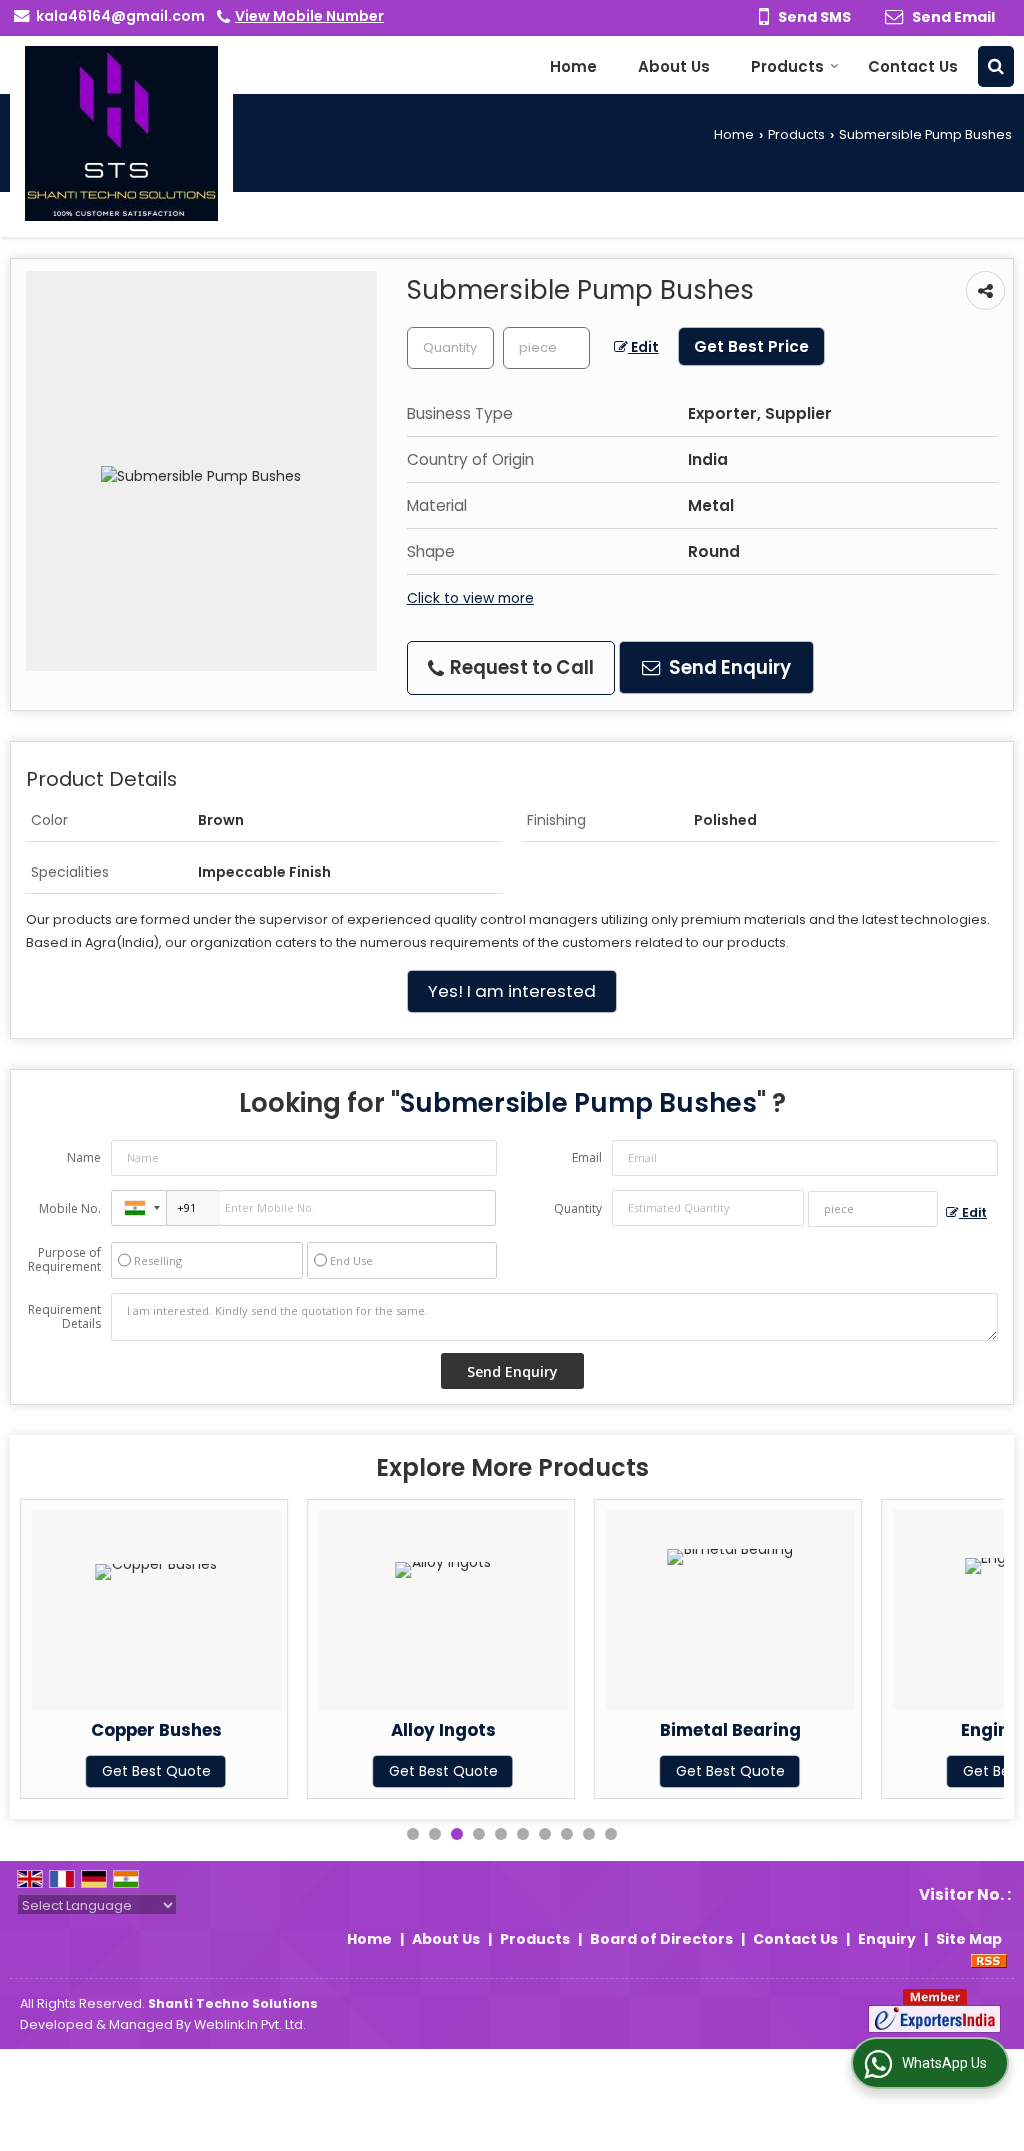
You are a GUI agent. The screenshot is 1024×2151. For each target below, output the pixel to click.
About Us (674, 66)
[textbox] (546, 348)
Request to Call (520, 667)
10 (611, 1834)
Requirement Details (64, 1317)
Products (787, 66)
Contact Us (913, 66)
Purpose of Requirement (64, 1260)
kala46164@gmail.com (120, 16)
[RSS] (989, 1960)
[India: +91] (139, 1208)
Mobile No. (70, 1208)
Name (84, 1157)
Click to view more (470, 598)
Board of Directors (661, 1939)
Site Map (969, 1939)
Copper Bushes (156, 1730)
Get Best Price (751, 346)
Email (587, 1157)
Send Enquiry (728, 667)
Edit (643, 347)
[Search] (996, 66)
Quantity (578, 1208)
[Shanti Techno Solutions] (121, 133)
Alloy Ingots (443, 1730)
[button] (309, 16)
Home (573, 66)
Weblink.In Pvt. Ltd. (250, 2024)
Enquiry (887, 1939)
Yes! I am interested (512, 991)
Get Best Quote (156, 1771)
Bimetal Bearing (730, 1730)
